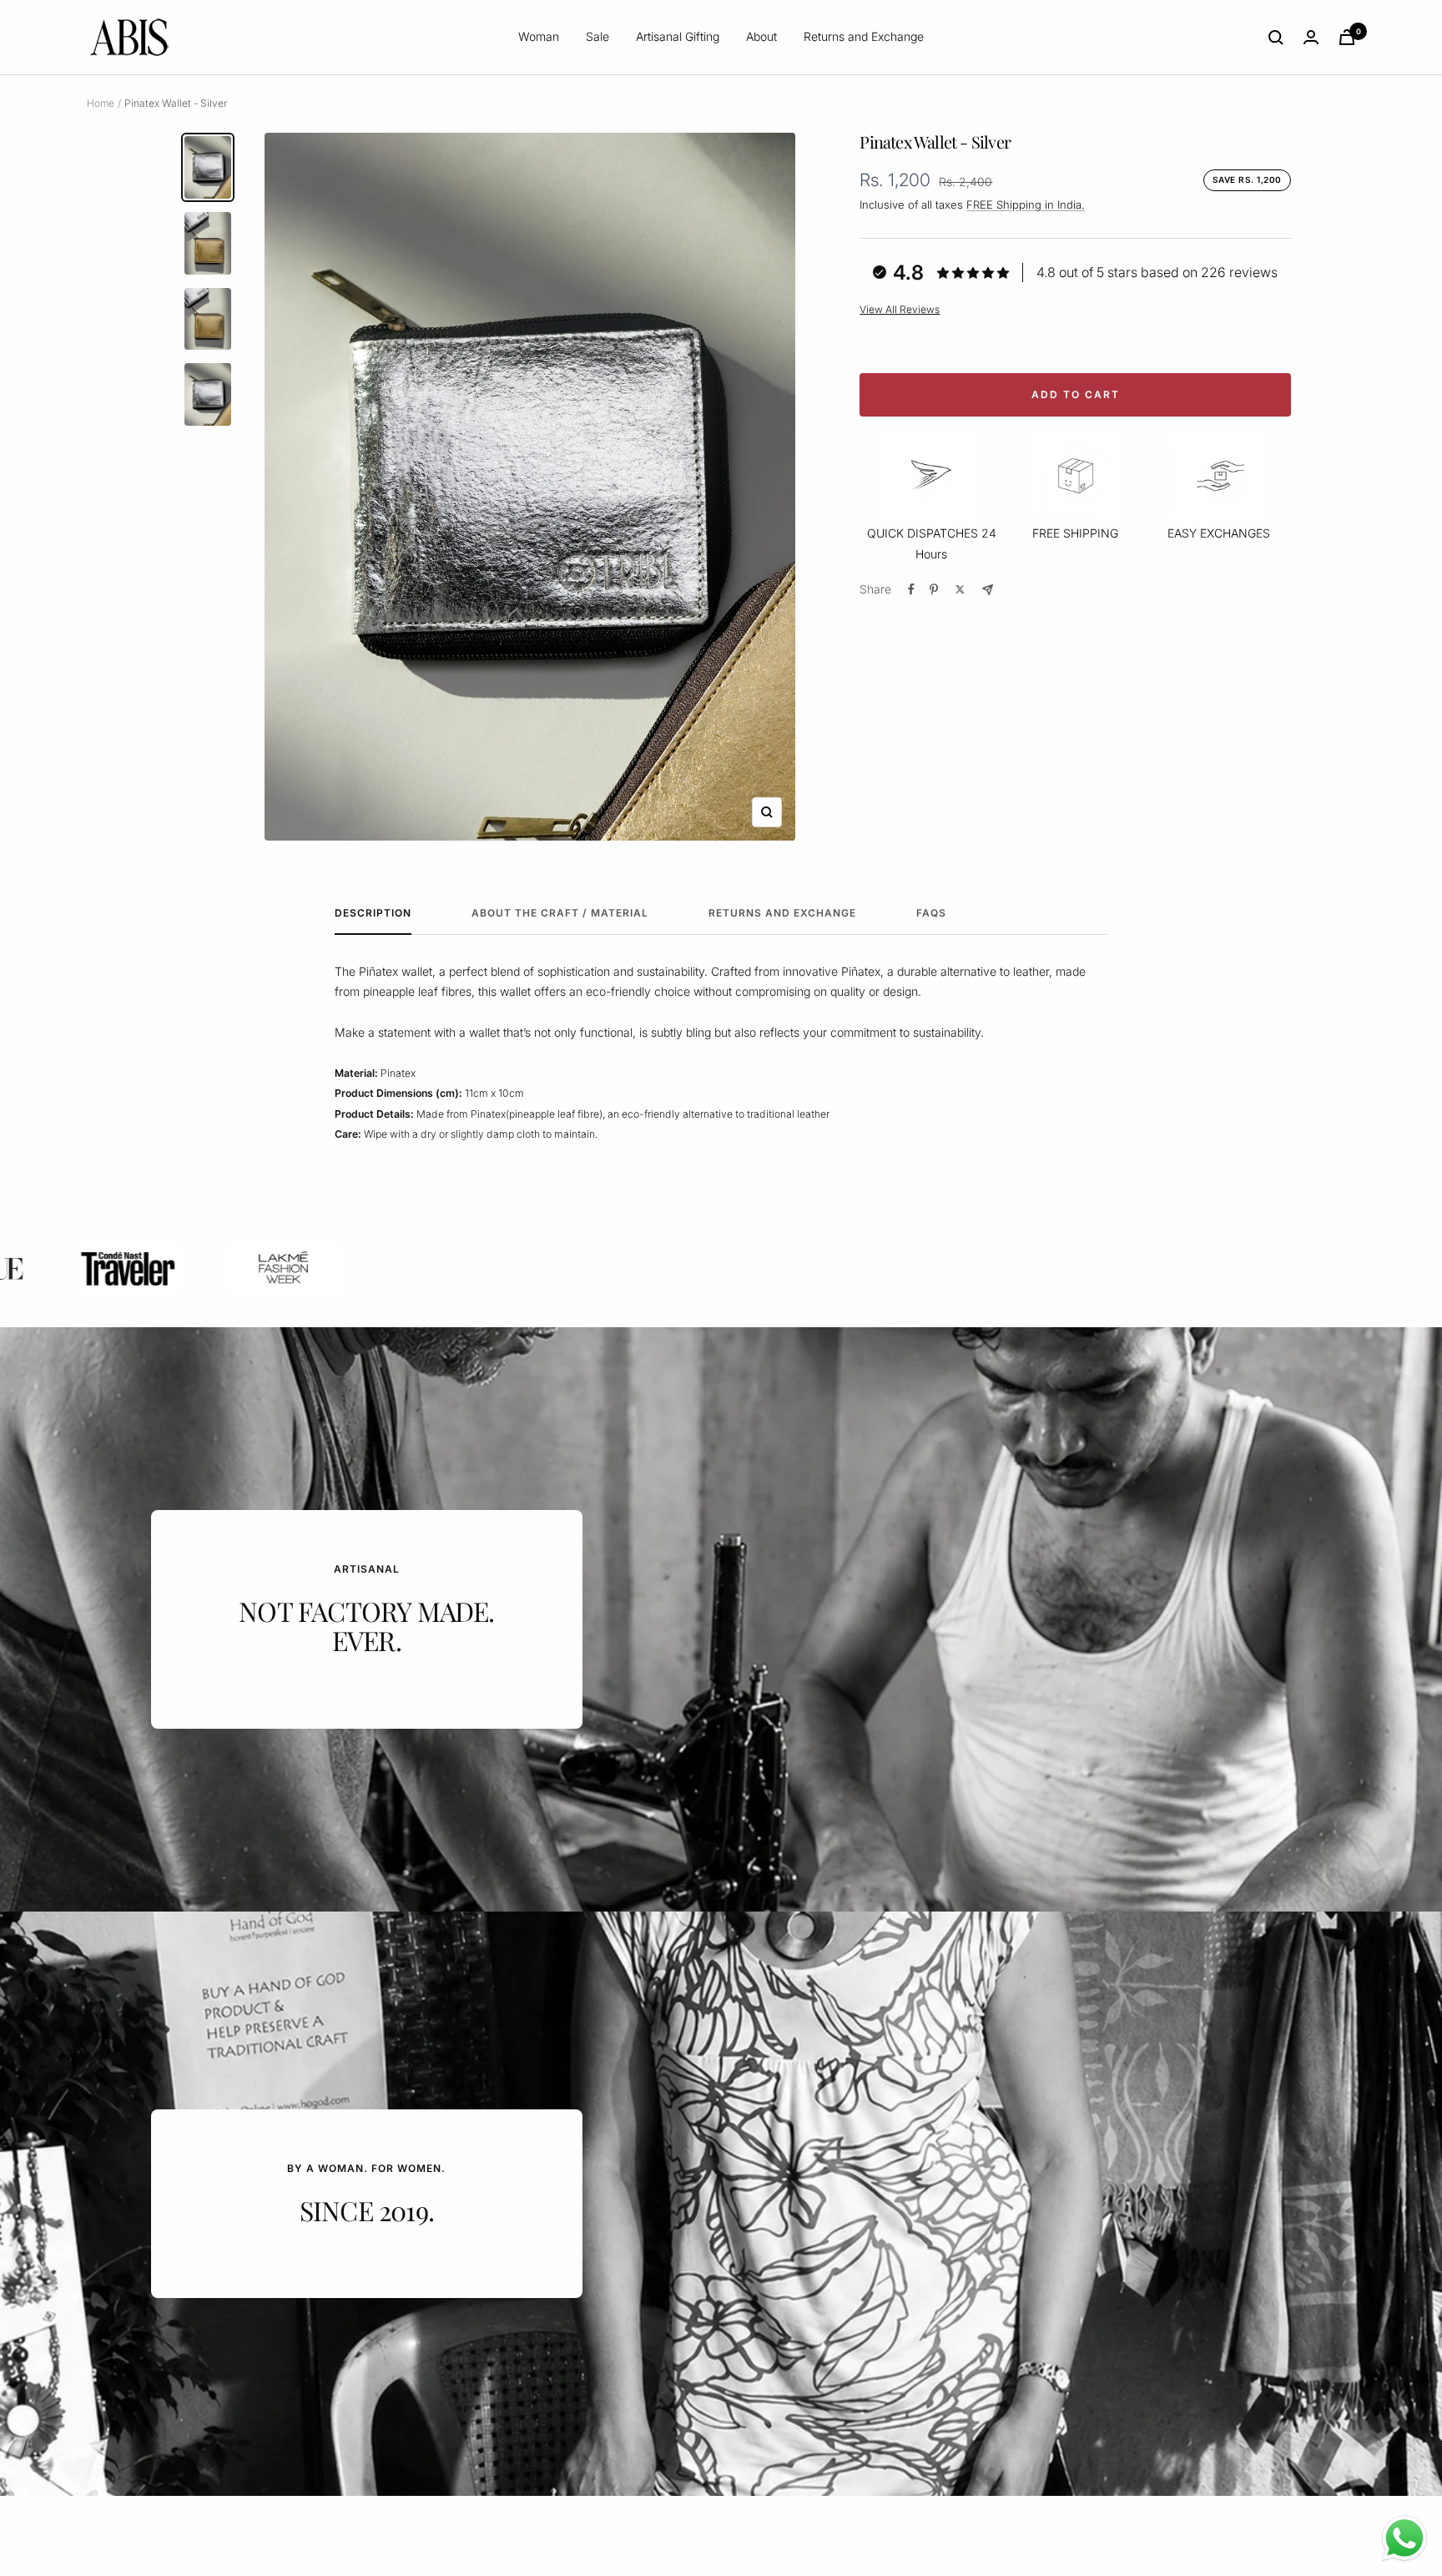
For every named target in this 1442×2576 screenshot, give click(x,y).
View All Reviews (900, 309)
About (761, 36)
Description (373, 913)
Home (101, 103)
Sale (597, 36)
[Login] (1311, 37)
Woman (539, 36)
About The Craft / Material (560, 913)
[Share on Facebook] (911, 589)
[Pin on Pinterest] (934, 589)
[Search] (1276, 38)
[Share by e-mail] (988, 590)
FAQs (931, 913)
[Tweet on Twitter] (960, 589)
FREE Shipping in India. (1026, 205)
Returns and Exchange (864, 36)
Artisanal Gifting (678, 36)
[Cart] (1347, 37)
